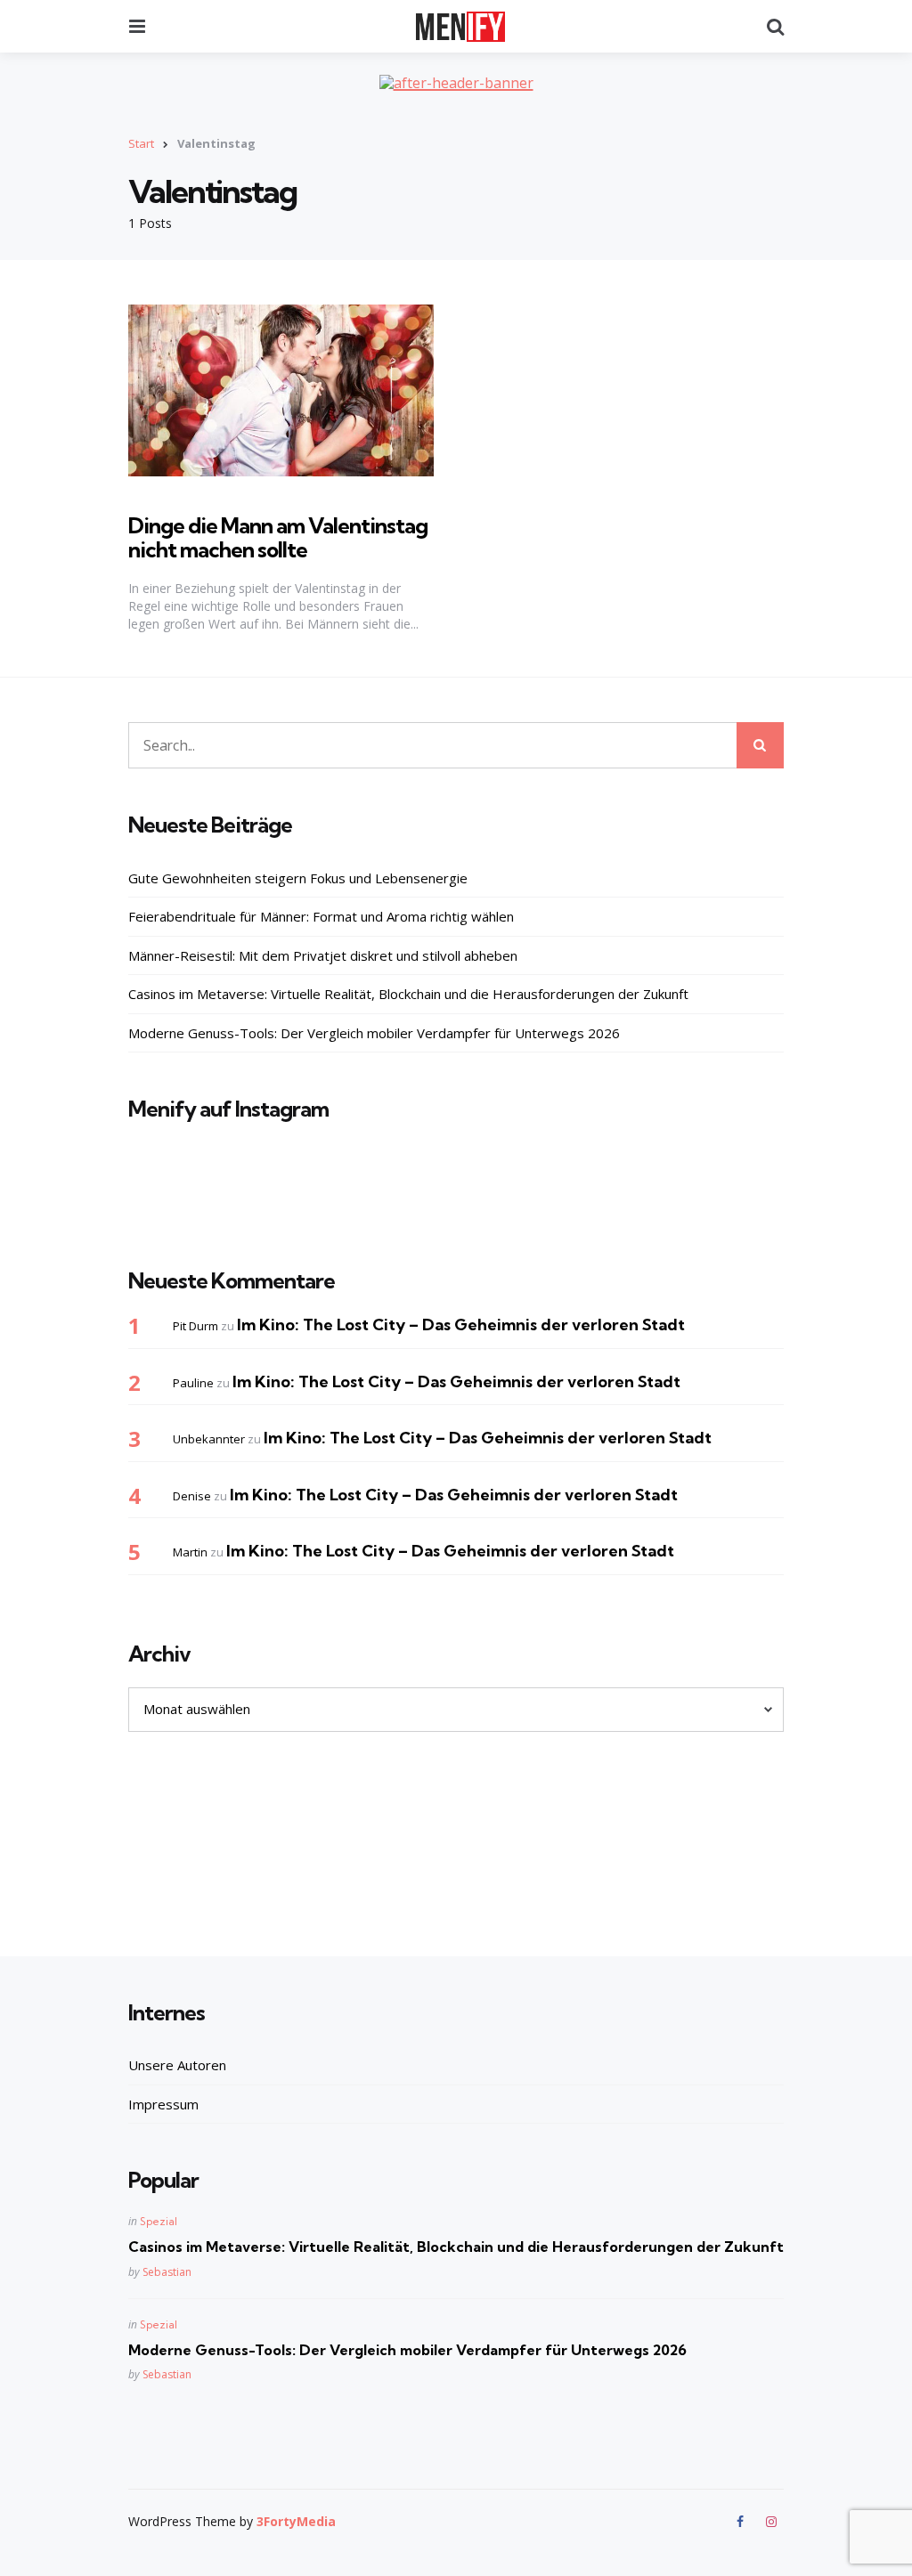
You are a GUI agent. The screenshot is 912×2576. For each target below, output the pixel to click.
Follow (461, 1200)
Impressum (163, 2104)
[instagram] (771, 2522)
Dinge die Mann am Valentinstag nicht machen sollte (278, 537)
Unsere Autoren (177, 2065)
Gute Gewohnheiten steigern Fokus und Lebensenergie (298, 878)
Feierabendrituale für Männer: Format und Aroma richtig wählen (321, 916)
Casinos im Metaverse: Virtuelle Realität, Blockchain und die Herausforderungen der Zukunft (408, 994)
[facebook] (742, 2522)
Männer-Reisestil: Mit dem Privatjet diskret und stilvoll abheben (323, 955)
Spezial (159, 2221)
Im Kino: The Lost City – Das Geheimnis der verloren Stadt (461, 1325)
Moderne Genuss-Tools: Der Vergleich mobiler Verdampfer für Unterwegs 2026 (374, 1033)
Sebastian (167, 2272)
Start (141, 143)
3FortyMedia (296, 2521)
